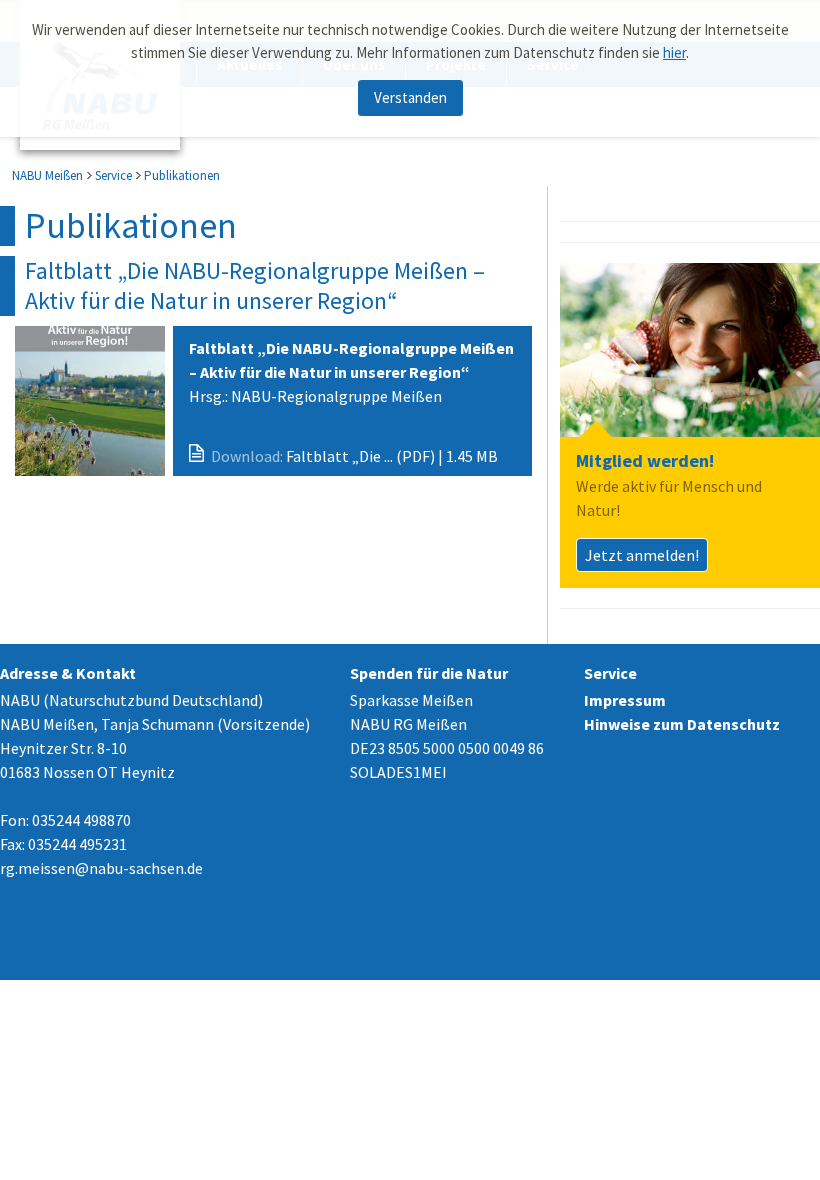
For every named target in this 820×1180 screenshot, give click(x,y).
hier (674, 52)
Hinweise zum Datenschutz (682, 724)
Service (113, 175)
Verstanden (410, 97)
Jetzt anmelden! (642, 555)
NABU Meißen (47, 175)
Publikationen (182, 175)
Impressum (625, 700)
